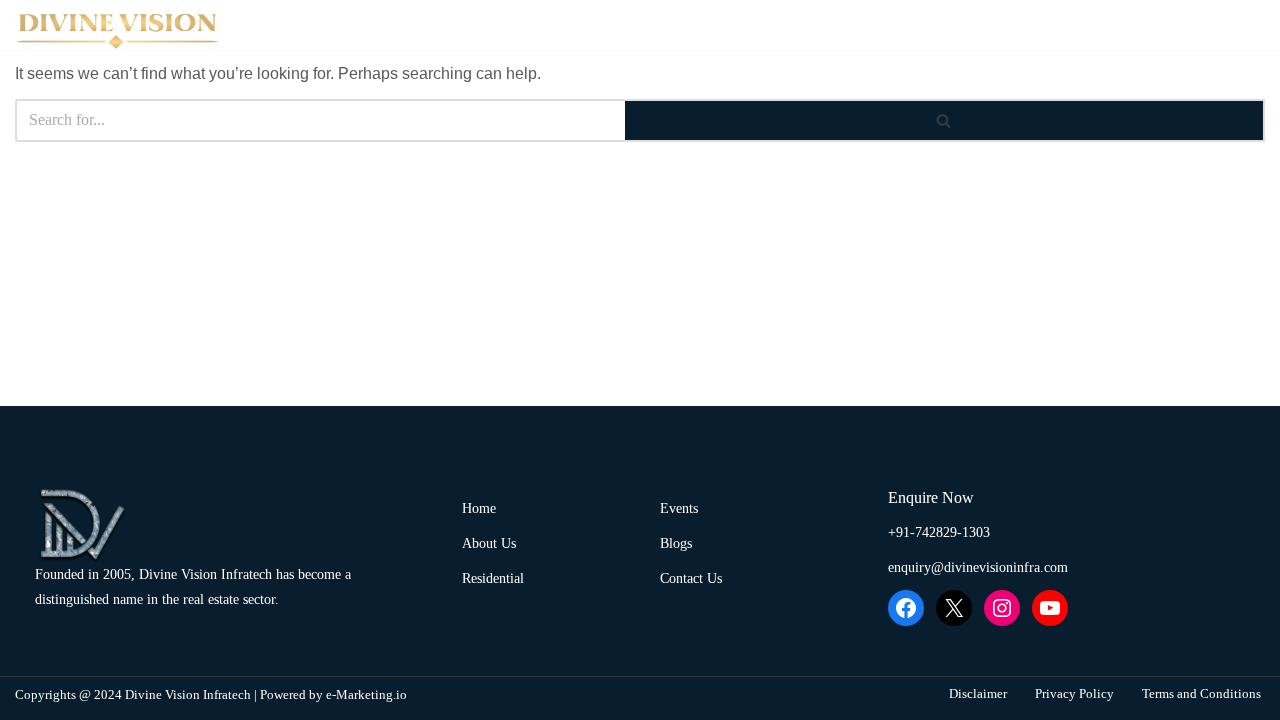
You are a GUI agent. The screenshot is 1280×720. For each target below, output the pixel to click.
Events (1007, 25)
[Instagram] (1002, 608)
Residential (493, 578)
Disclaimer (978, 694)
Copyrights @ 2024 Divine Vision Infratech (133, 695)
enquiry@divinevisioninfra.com (978, 567)
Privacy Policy (1074, 694)
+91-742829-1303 (939, 532)
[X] (954, 608)
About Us (729, 25)
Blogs (1214, 25)
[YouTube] (1050, 608)
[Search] (945, 120)
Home (632, 25)
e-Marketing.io (366, 695)
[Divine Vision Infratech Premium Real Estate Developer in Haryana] (120, 30)
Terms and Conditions (1201, 694)
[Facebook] (906, 608)
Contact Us (1112, 25)
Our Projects (873, 25)
